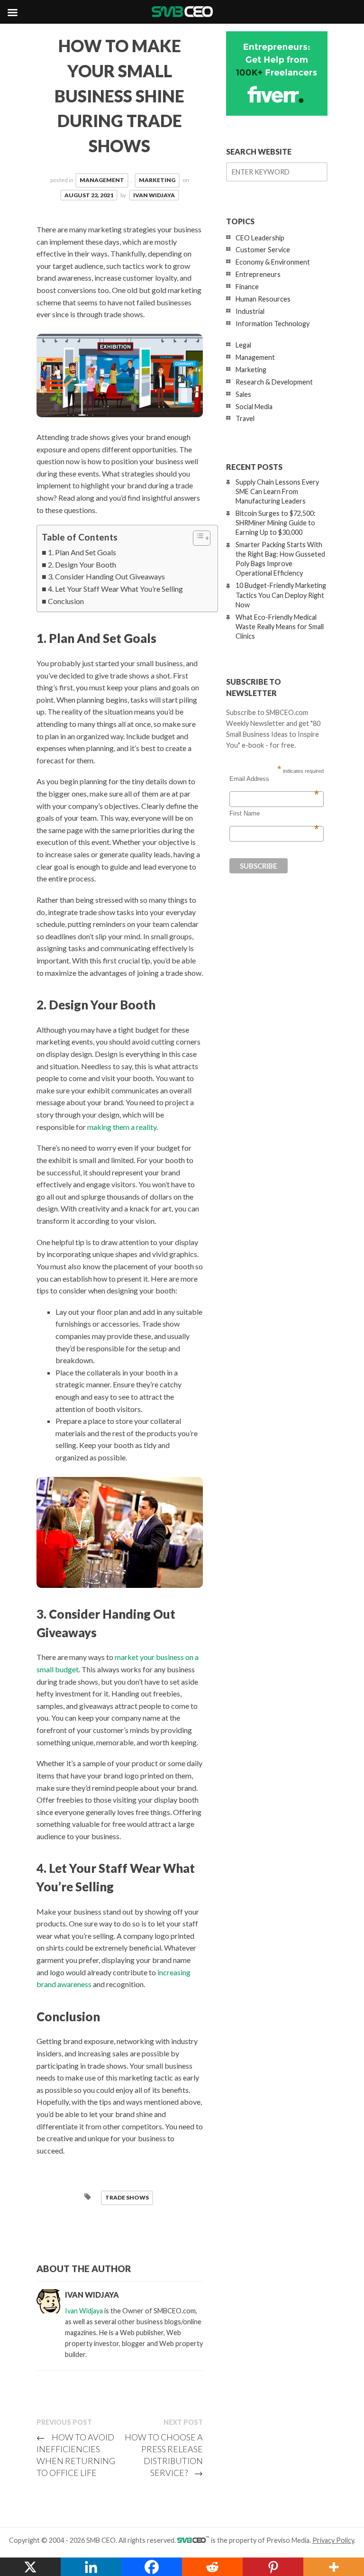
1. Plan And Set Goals (82, 552)
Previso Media (288, 2540)
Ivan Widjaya (154, 195)
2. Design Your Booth (82, 564)
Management (102, 180)
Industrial (250, 311)
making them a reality (122, 1127)
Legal (243, 345)
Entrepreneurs (258, 274)
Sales (243, 394)
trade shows (127, 2197)
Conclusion (66, 601)
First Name (274, 814)
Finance (247, 287)
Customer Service (263, 250)
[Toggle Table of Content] (197, 538)
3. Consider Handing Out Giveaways (106, 576)
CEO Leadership (260, 238)
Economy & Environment (273, 262)
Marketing (157, 180)
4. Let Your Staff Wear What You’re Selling (115, 589)
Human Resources (263, 299)
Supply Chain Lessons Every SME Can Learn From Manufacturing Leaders (277, 491)
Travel (245, 418)
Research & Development (274, 382)
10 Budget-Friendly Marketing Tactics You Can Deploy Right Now (281, 595)
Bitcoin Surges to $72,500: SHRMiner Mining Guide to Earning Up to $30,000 (276, 523)
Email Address (274, 779)
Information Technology (273, 324)
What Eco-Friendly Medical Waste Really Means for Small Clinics (280, 627)
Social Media (254, 407)
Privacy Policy (333, 2540)
